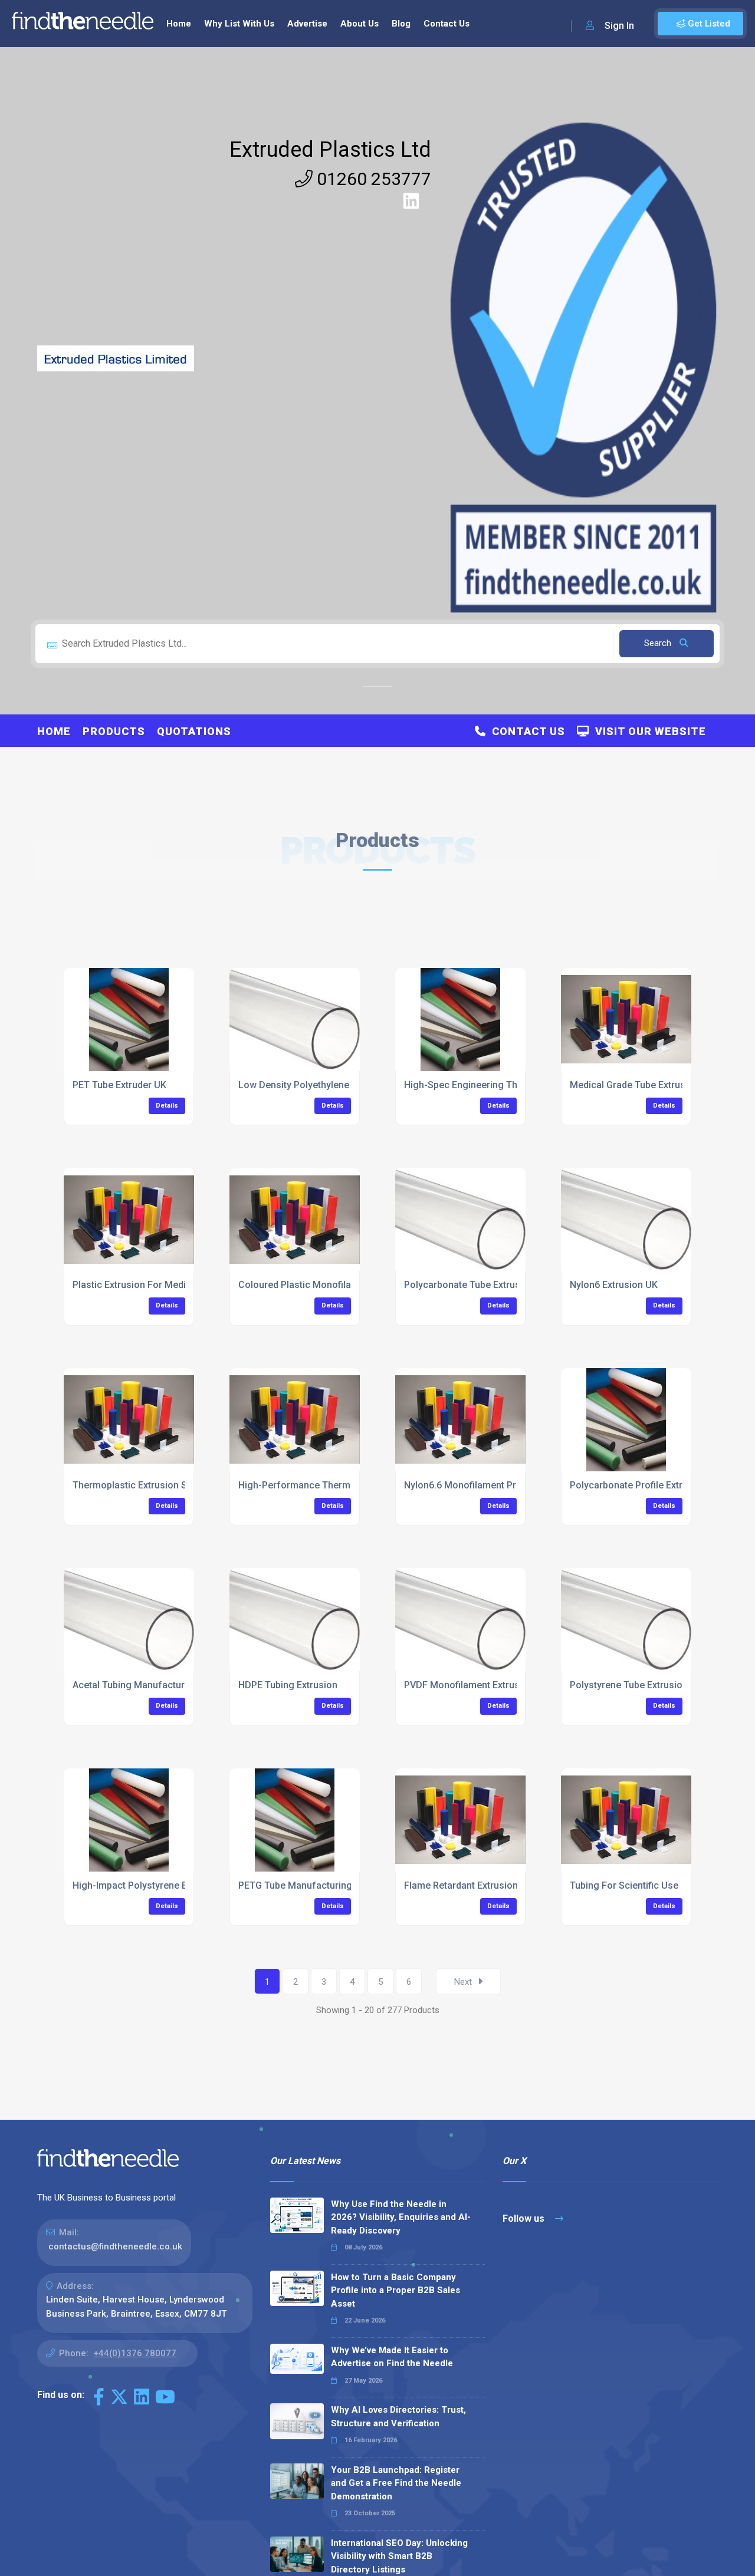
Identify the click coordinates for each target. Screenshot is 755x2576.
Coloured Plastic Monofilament (306, 1285)
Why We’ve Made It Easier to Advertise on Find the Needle (392, 2357)
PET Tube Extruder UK (119, 1085)
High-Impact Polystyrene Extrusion (147, 1885)
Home (179, 24)
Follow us (525, 2218)
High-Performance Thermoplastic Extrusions (336, 1485)
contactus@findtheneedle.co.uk (115, 2246)
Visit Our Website (648, 731)
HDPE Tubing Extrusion (288, 1685)
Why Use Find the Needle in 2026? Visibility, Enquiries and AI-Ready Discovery (401, 2217)
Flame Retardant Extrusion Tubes (475, 1885)
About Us (360, 24)
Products (114, 731)
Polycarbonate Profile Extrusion (638, 1485)
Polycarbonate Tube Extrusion (469, 1285)
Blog (401, 24)
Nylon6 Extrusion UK (614, 1285)
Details (167, 1106)
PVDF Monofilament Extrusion (469, 1685)
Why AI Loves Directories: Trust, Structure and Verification (398, 2417)
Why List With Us (239, 24)
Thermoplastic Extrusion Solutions (147, 1485)
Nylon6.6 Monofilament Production (479, 1485)
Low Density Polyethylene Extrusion (315, 1085)
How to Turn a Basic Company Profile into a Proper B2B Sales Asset (395, 2290)
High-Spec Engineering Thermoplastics (489, 1085)
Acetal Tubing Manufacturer (133, 1685)
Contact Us (447, 24)
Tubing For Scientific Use (624, 1885)
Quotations (194, 731)
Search (659, 643)
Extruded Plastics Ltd (330, 150)
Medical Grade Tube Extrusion (634, 1085)
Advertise (307, 24)
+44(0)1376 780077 (135, 2353)
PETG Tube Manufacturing (295, 1885)
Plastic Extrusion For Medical (136, 1285)
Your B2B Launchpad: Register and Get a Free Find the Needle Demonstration (396, 2483)
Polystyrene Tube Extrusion (629, 1685)
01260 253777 (372, 179)
